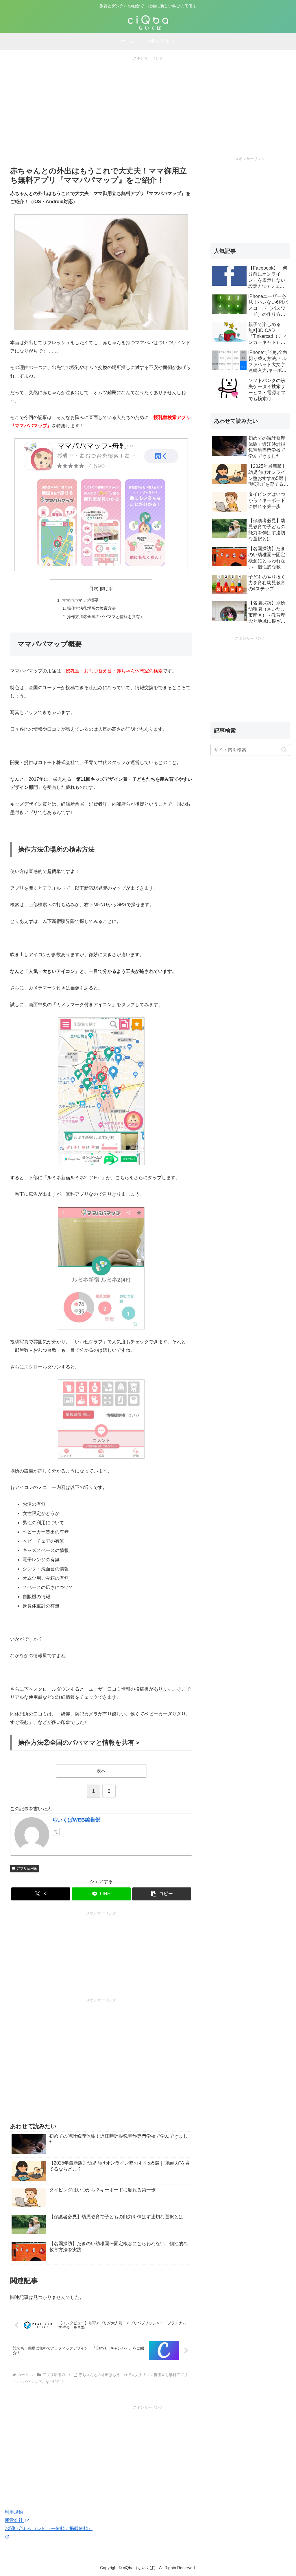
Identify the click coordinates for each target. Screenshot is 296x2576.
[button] (162, 1894)
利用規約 (14, 2512)
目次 (94, 588)
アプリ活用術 (27, 1868)
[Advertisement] (148, 102)
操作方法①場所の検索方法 (91, 608)
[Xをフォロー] (56, 1832)
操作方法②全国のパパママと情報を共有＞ (106, 617)
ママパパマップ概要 (80, 600)
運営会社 (14, 2520)
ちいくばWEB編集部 (76, 1820)
